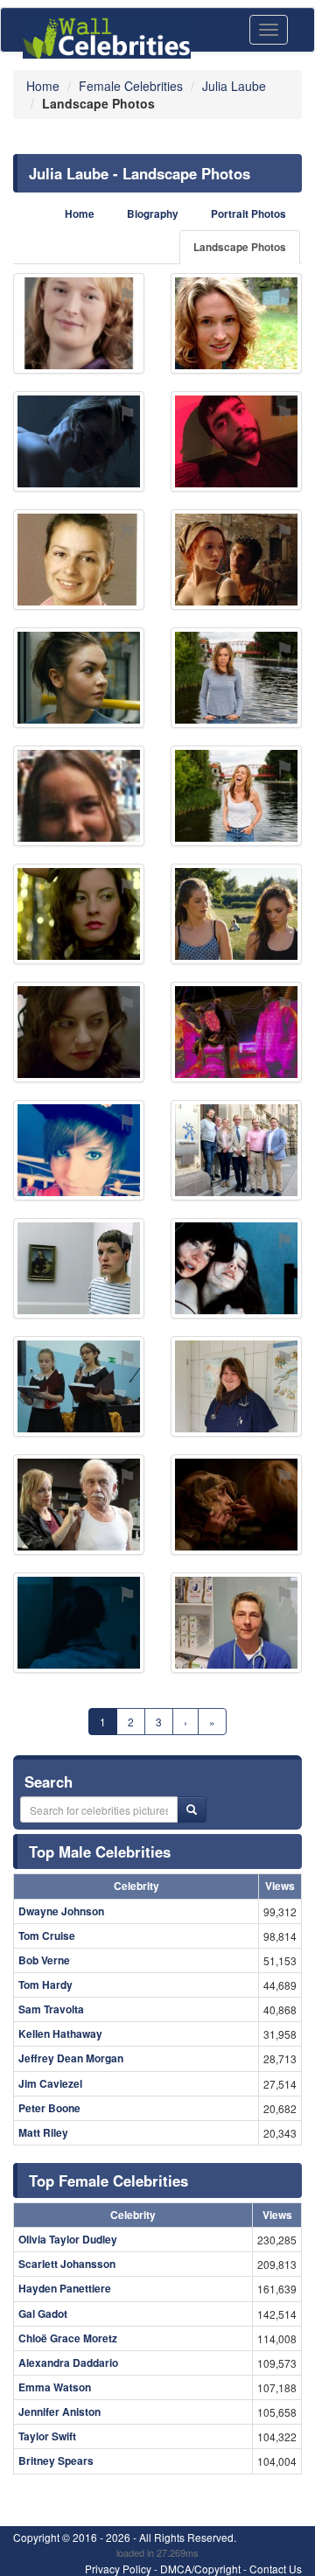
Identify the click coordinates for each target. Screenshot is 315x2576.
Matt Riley (43, 2132)
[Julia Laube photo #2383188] (79, 1623)
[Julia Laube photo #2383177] (236, 678)
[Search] (192, 1809)
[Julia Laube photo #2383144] (79, 323)
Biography (153, 214)
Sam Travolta (51, 2009)
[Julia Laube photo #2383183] (79, 678)
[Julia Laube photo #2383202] (79, 914)
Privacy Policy (118, 2569)
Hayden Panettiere (65, 2288)
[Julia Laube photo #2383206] (236, 1032)
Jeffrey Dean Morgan (71, 2058)
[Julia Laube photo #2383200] (236, 796)
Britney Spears (56, 2460)
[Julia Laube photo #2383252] (236, 914)
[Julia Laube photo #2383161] (236, 323)
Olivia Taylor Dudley (68, 2239)
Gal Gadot (43, 2313)
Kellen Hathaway (60, 2033)
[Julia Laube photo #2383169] (79, 1386)
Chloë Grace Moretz (68, 2338)
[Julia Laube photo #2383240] (79, 1505)
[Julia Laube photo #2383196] (79, 1032)
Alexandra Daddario (68, 2362)
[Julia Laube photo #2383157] (79, 441)
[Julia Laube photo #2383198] (236, 1150)
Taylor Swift (47, 2436)
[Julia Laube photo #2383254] (236, 441)
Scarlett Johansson (67, 2264)
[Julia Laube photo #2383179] (236, 1505)
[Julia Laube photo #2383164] (79, 1150)
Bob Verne (44, 1960)
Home (80, 214)
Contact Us (276, 2569)
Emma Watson (55, 2387)
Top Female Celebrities (108, 2180)
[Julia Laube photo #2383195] (236, 1386)
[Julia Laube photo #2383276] (236, 1623)
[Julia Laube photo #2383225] (79, 1268)
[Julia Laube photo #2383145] (79, 560)
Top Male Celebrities (100, 1851)
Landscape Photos (240, 247)
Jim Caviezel (50, 2083)
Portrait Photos (248, 214)
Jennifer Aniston (59, 2411)
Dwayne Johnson (61, 1911)
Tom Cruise (47, 1935)
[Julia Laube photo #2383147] (79, 796)
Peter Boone (49, 2108)
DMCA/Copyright (200, 2569)
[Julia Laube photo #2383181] (236, 560)
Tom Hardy (45, 1984)
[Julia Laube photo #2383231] (236, 1268)
